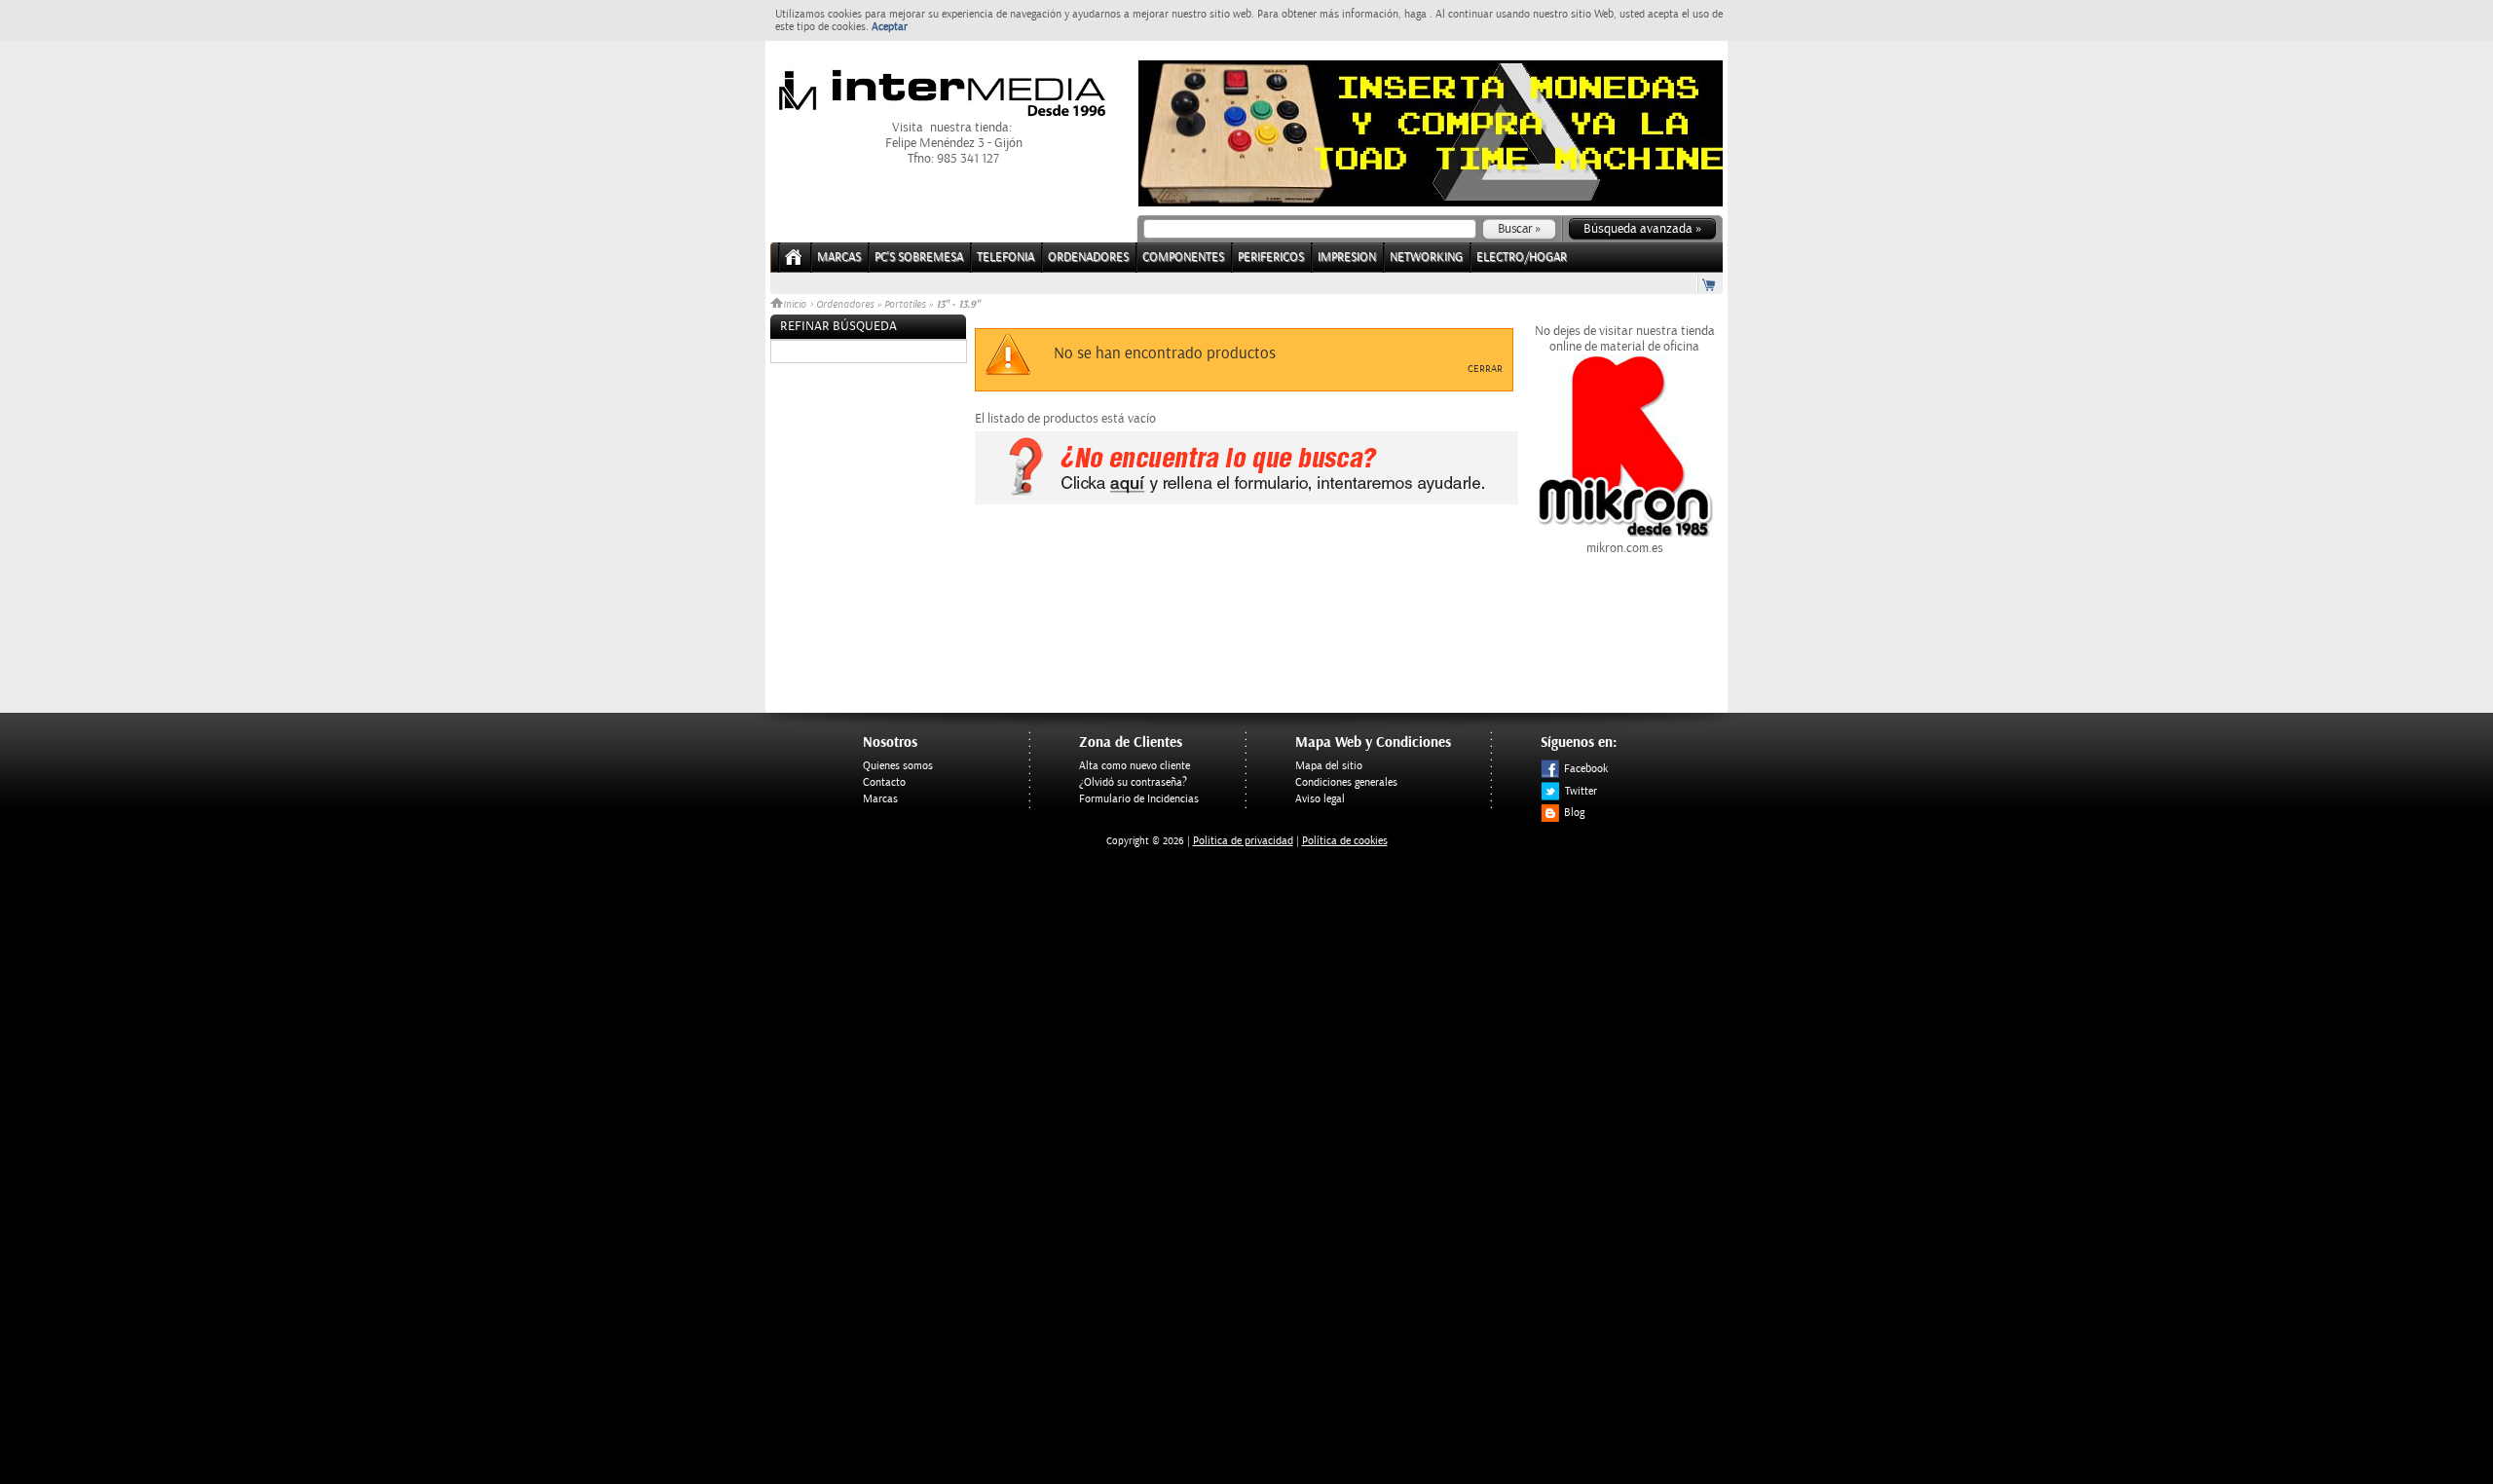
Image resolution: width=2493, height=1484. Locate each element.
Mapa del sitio (1329, 766)
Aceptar (890, 27)
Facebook (1586, 769)
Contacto (884, 782)
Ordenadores (845, 305)
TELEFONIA (1005, 258)
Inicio (796, 305)
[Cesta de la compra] (1710, 284)
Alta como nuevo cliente (1135, 766)
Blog (1574, 813)
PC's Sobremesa (919, 258)
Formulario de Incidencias (1139, 799)
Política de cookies (1345, 841)
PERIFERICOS (1271, 258)
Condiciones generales (1346, 782)
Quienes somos (898, 766)
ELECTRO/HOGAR (1522, 258)
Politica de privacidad (1243, 841)
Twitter (1581, 791)
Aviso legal (1320, 799)
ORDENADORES (1088, 258)
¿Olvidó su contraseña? (1133, 782)
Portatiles (905, 305)
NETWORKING (1426, 258)
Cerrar (1485, 369)
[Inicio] (794, 263)
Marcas (839, 258)
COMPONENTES (1183, 258)
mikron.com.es (1625, 548)
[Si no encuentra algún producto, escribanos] (1246, 501)
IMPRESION (1347, 258)
